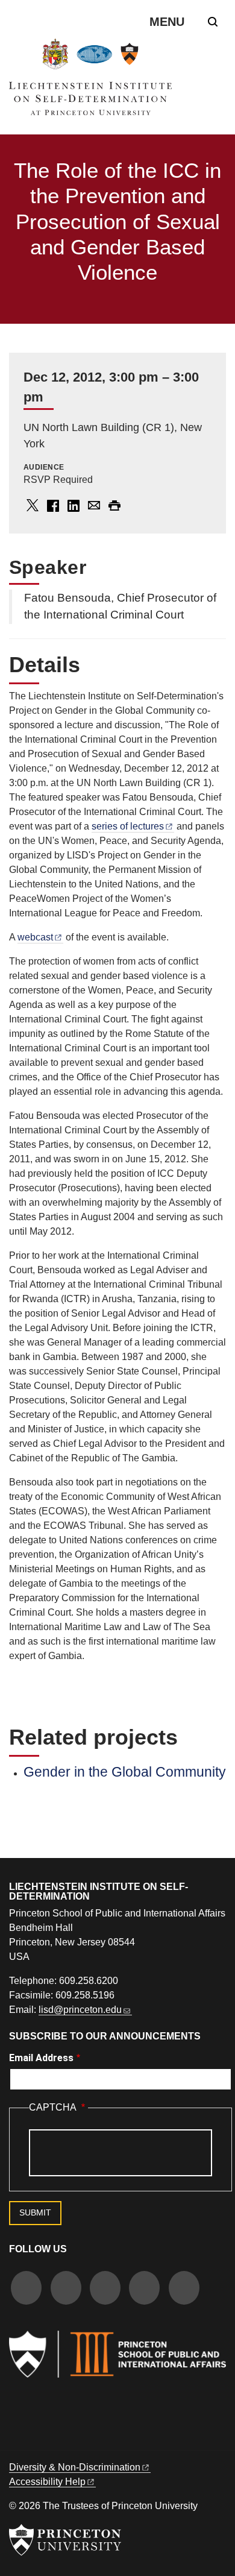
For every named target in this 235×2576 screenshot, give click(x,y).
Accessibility (47, 2482)
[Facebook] (26, 2289)
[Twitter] (66, 2289)
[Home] (90, 82)
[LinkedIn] (144, 2289)
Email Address (41, 2058)
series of (128, 826)
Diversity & (75, 2467)
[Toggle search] (213, 22)
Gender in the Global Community (125, 1772)
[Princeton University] (65, 2540)
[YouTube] (184, 2289)
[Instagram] (105, 2289)
